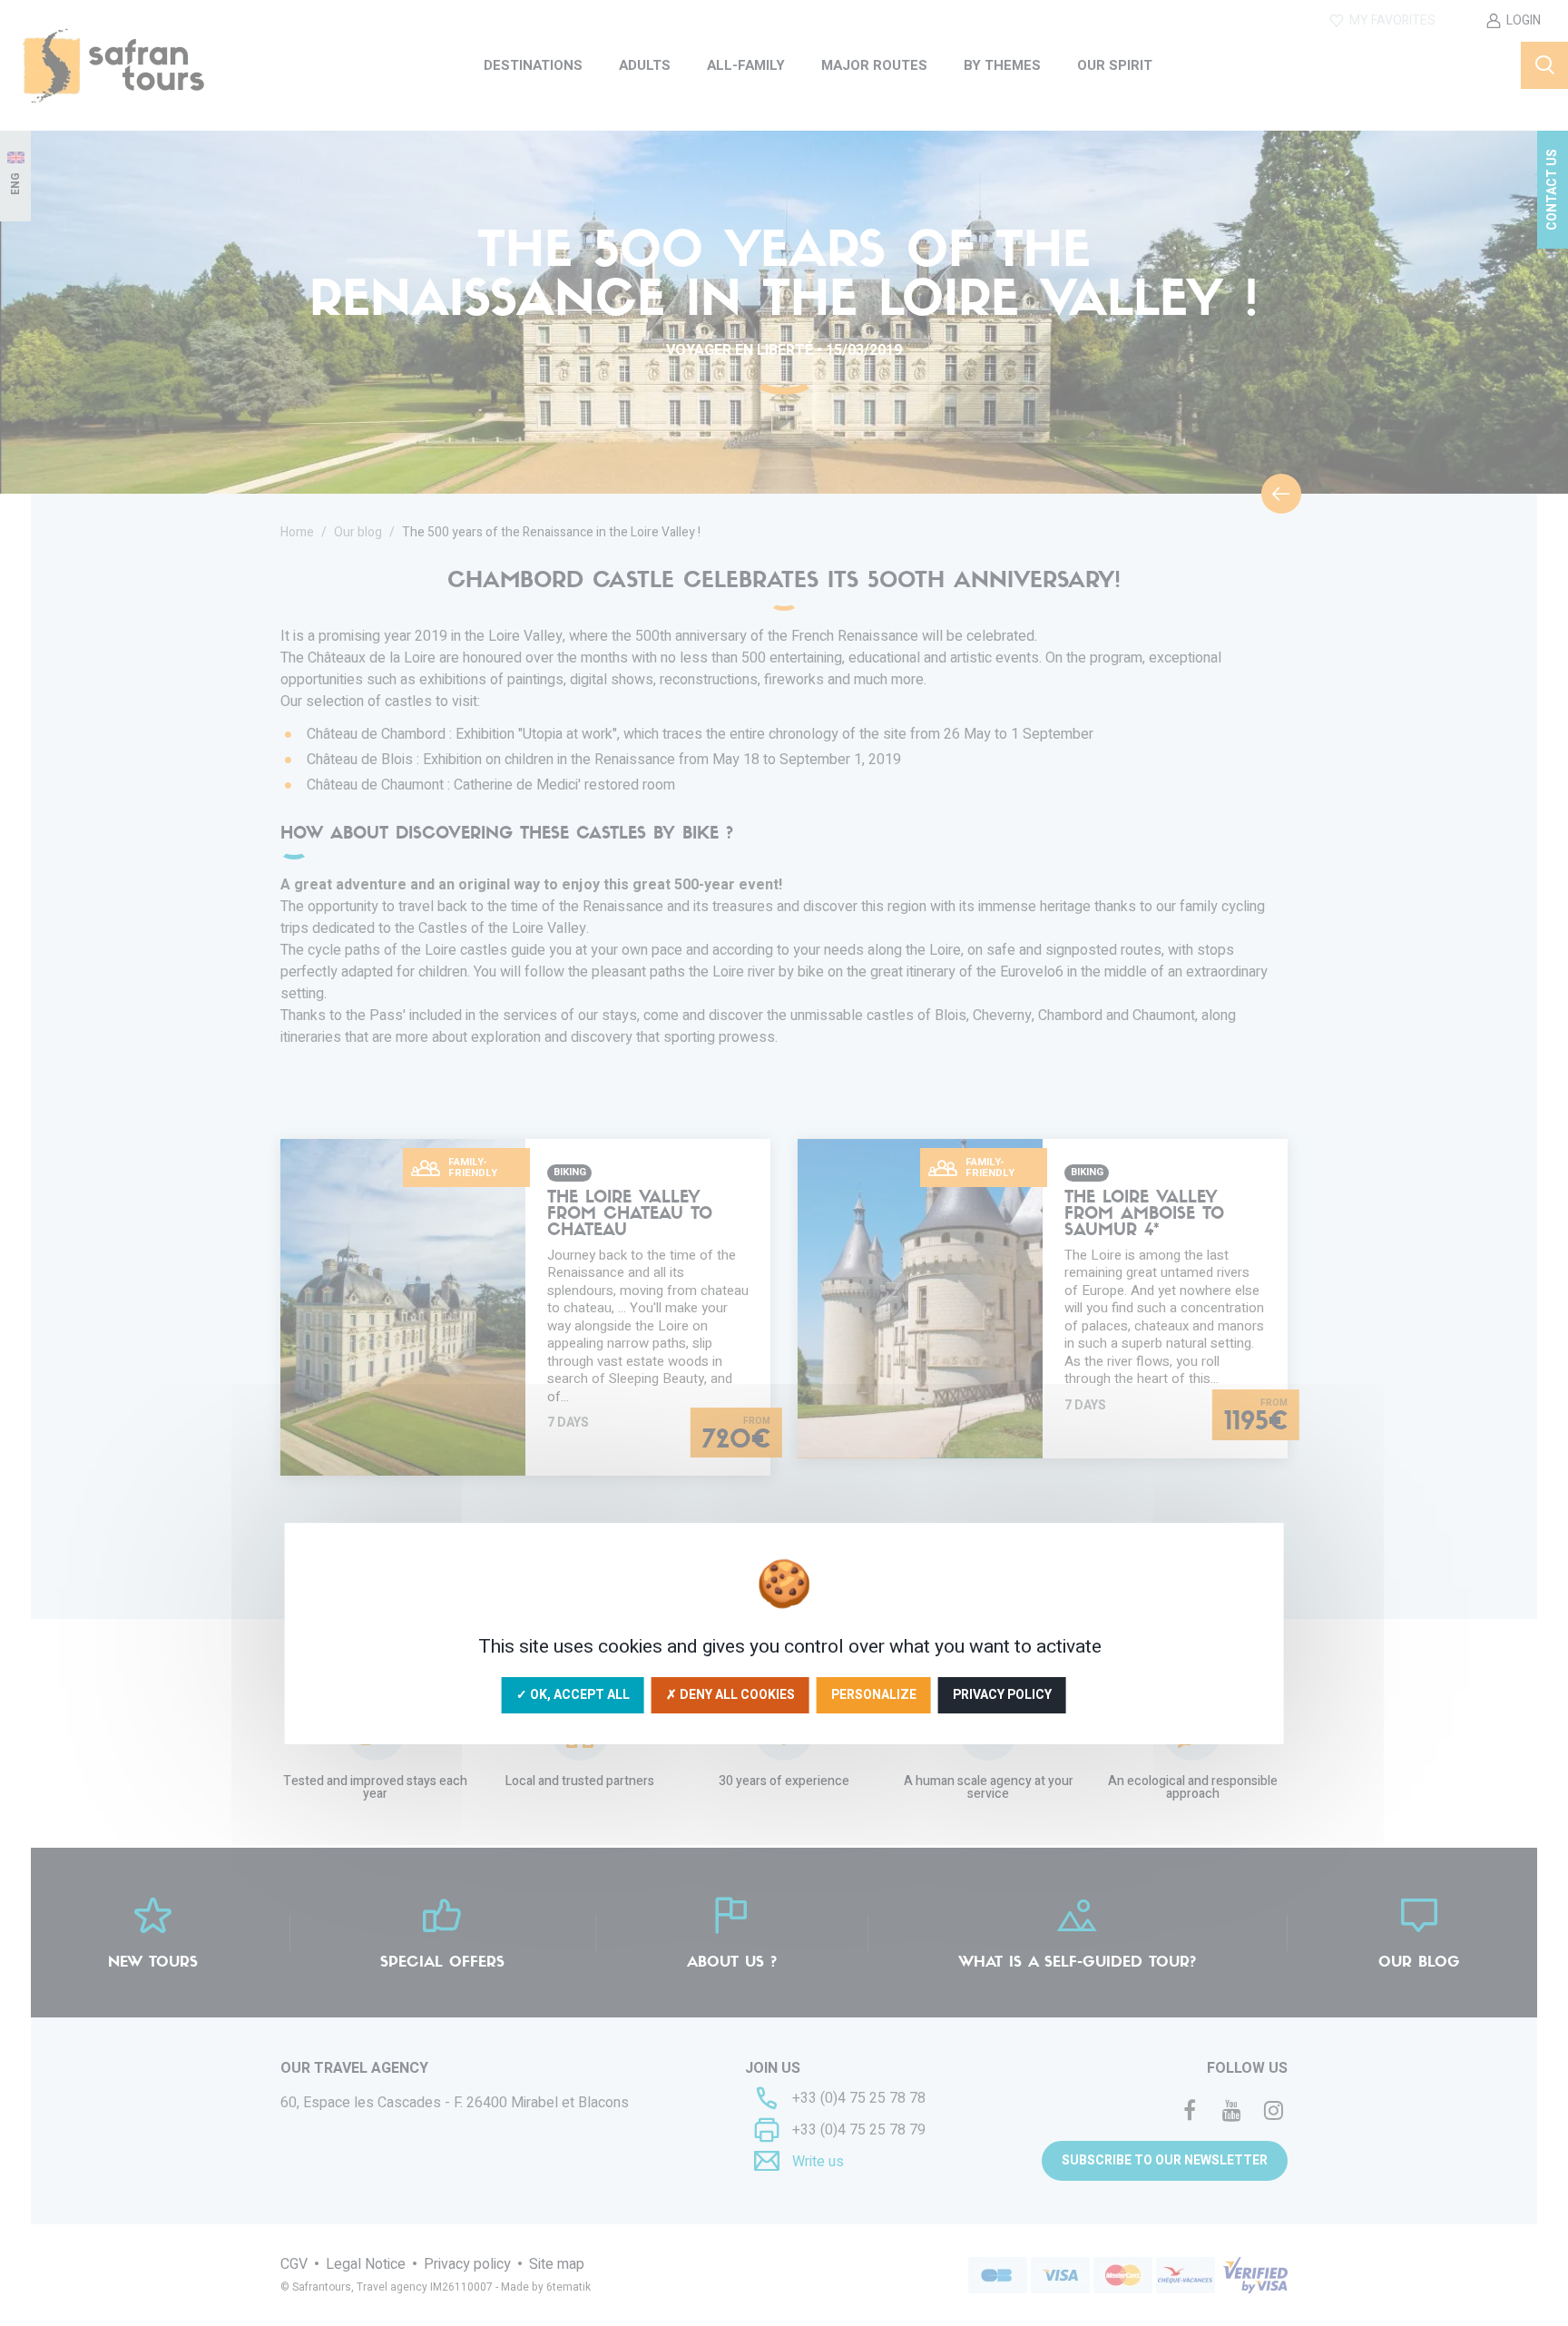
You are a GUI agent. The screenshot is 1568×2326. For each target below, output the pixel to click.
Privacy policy (1002, 1695)
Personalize (874, 1695)
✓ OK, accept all (573, 1695)
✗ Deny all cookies (730, 1695)
